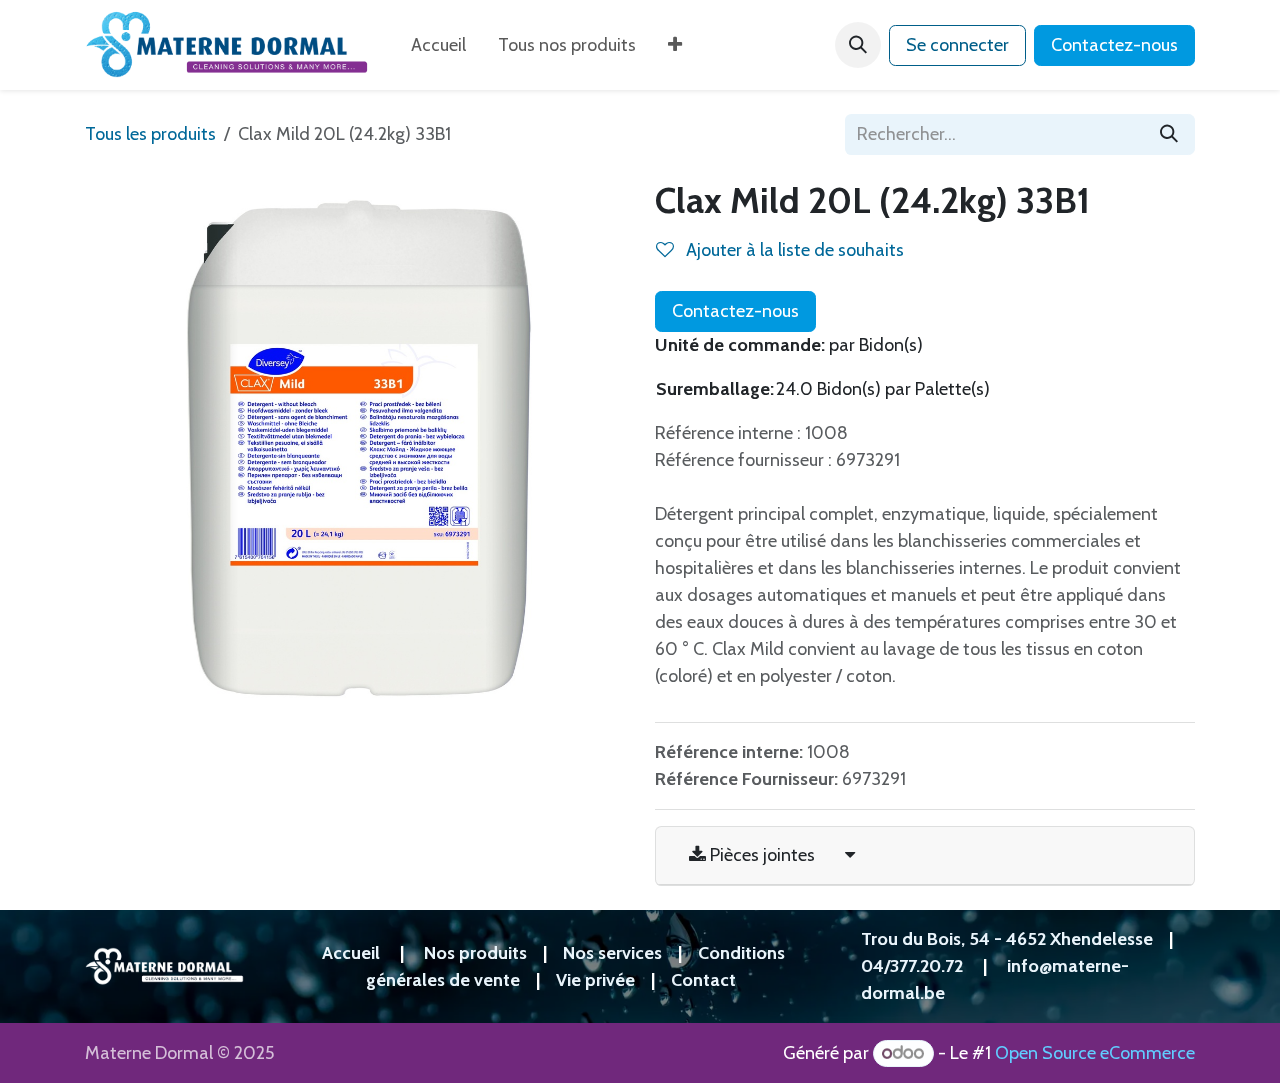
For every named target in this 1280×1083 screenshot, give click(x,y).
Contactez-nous (1114, 45)
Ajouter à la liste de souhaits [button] (793, 250)
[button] (858, 45)
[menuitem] (438, 45)
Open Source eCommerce (1095, 1053)
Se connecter (957, 45)
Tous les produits (150, 134)
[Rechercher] (1169, 134)
